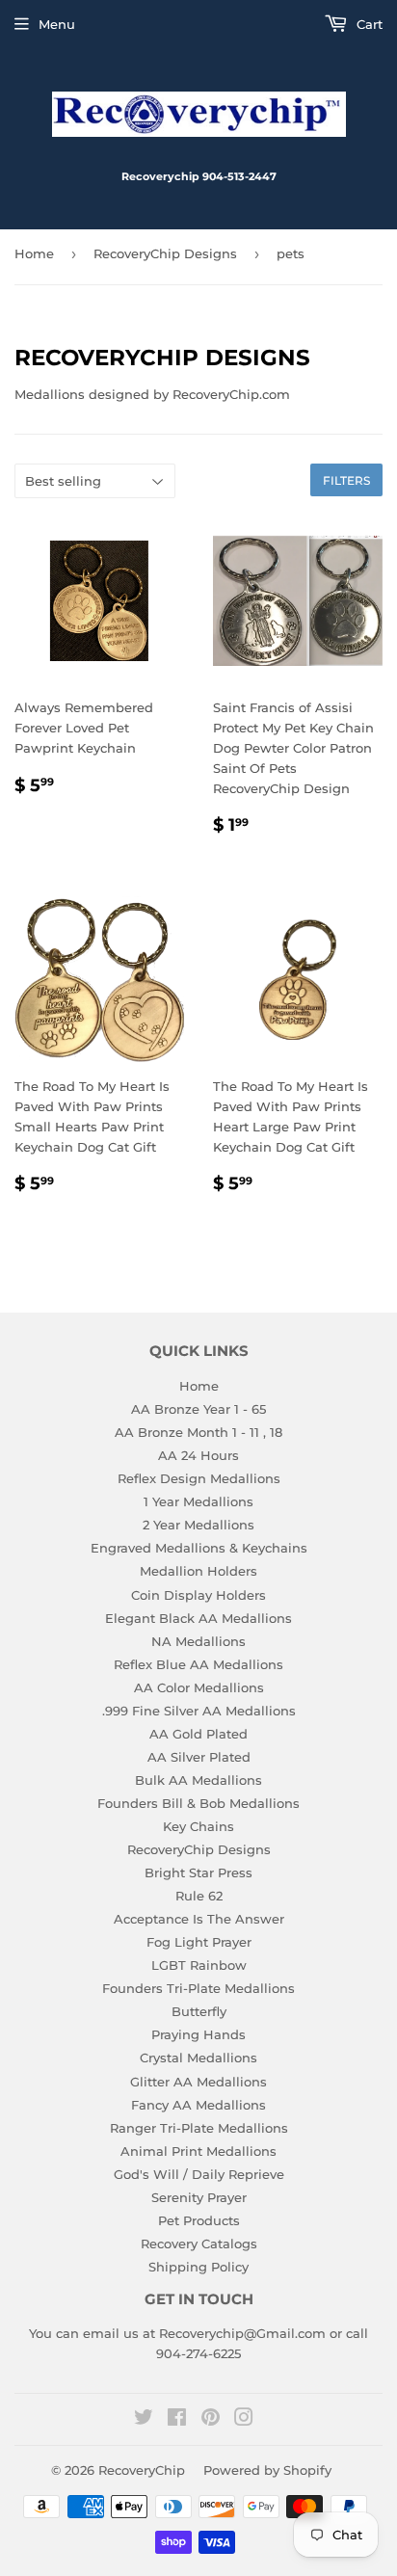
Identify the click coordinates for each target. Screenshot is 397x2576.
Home (34, 253)
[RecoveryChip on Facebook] (177, 2420)
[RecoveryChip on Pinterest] (211, 2420)
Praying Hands (198, 2034)
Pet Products (199, 2220)
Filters (346, 480)
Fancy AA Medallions (198, 2105)
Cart (368, 24)
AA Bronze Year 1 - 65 (198, 1409)
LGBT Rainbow (199, 1965)
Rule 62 (199, 1896)
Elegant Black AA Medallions (198, 1618)
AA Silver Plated (199, 1757)
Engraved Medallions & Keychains (199, 1548)
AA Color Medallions (199, 1687)
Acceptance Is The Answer (199, 1919)
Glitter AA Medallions (198, 2082)
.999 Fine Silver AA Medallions (199, 1711)
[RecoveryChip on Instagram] (244, 2420)
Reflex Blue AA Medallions (198, 1664)
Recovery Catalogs (199, 2244)
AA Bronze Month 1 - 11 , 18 (198, 1432)
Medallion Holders (198, 1571)
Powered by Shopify (267, 2470)
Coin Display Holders (198, 1595)
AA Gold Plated (198, 1734)
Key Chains (198, 1826)
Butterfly (199, 2011)
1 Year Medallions (198, 1501)
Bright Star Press (198, 1872)
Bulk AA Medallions (198, 1780)
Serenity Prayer (199, 2197)
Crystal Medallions (198, 2058)
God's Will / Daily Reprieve (199, 2174)
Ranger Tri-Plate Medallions (199, 2128)
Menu (57, 24)
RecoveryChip (142, 2470)
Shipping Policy (198, 2267)
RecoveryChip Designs (165, 253)
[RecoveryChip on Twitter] (144, 2420)
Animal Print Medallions (198, 2151)
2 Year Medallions (198, 1525)
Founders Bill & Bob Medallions (198, 1803)
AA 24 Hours (198, 1455)
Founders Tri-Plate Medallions (198, 1988)
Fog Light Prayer (199, 1942)
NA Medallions (198, 1641)
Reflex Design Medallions (199, 1478)
